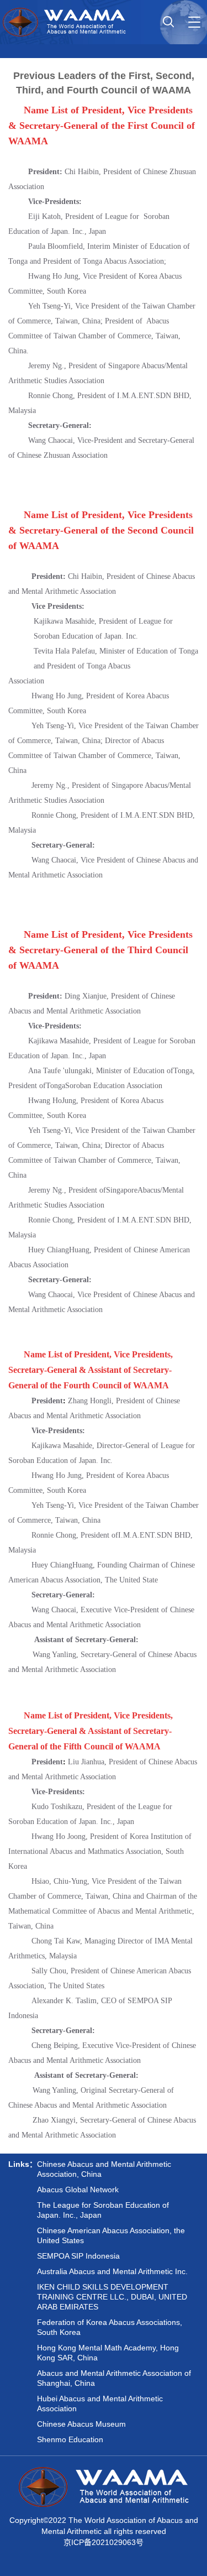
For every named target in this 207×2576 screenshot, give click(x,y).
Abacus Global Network (78, 2190)
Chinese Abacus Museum (81, 2424)
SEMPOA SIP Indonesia (78, 2256)
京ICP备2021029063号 (104, 2542)
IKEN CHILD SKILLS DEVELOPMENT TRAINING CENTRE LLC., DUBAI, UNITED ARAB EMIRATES (112, 2297)
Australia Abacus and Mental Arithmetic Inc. (112, 2271)
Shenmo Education (70, 2439)
